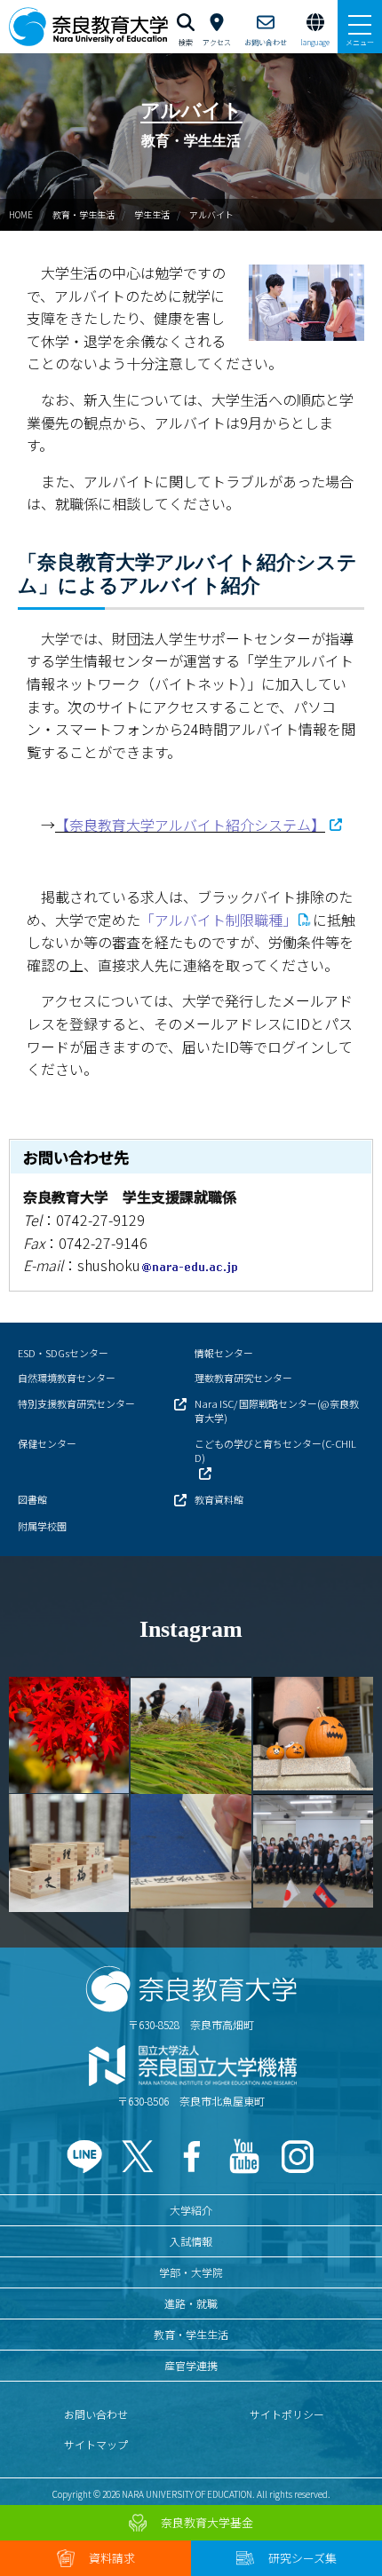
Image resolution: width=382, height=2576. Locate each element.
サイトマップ (96, 2444)
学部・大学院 (191, 2272)
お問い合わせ (96, 2414)
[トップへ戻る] (346, 2524)
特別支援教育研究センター (76, 1403)
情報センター (224, 1353)
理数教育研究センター (243, 1378)
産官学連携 (191, 2365)
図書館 (32, 1499)
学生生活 (152, 214)
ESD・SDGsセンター (63, 1353)
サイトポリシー (287, 2414)
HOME (21, 214)
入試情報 (191, 2241)
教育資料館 (219, 1499)
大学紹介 (191, 2210)
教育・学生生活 (84, 214)
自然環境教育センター (67, 1378)
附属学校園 (42, 1526)
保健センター (47, 1443)
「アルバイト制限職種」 (219, 920)
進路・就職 (191, 2303)
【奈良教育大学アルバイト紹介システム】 (190, 825)
